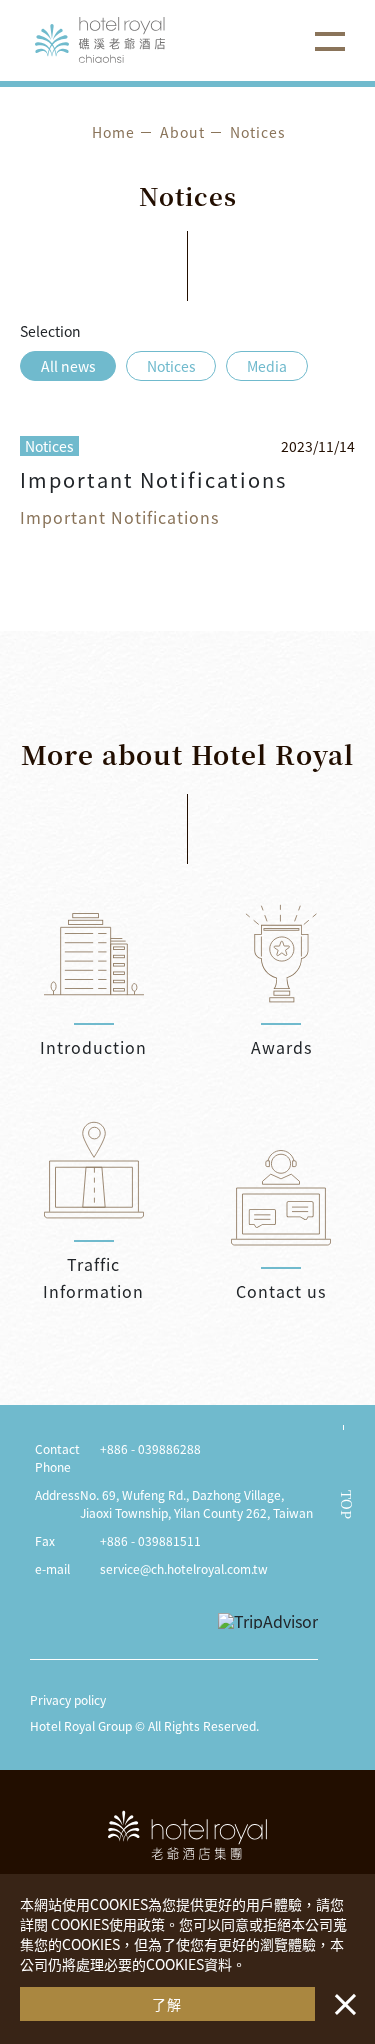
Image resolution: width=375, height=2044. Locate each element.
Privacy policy (68, 1699)
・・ (341, 1994)
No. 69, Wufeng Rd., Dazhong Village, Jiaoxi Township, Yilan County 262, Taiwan (196, 1503)
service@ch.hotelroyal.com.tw (184, 1568)
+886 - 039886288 (150, 1448)
